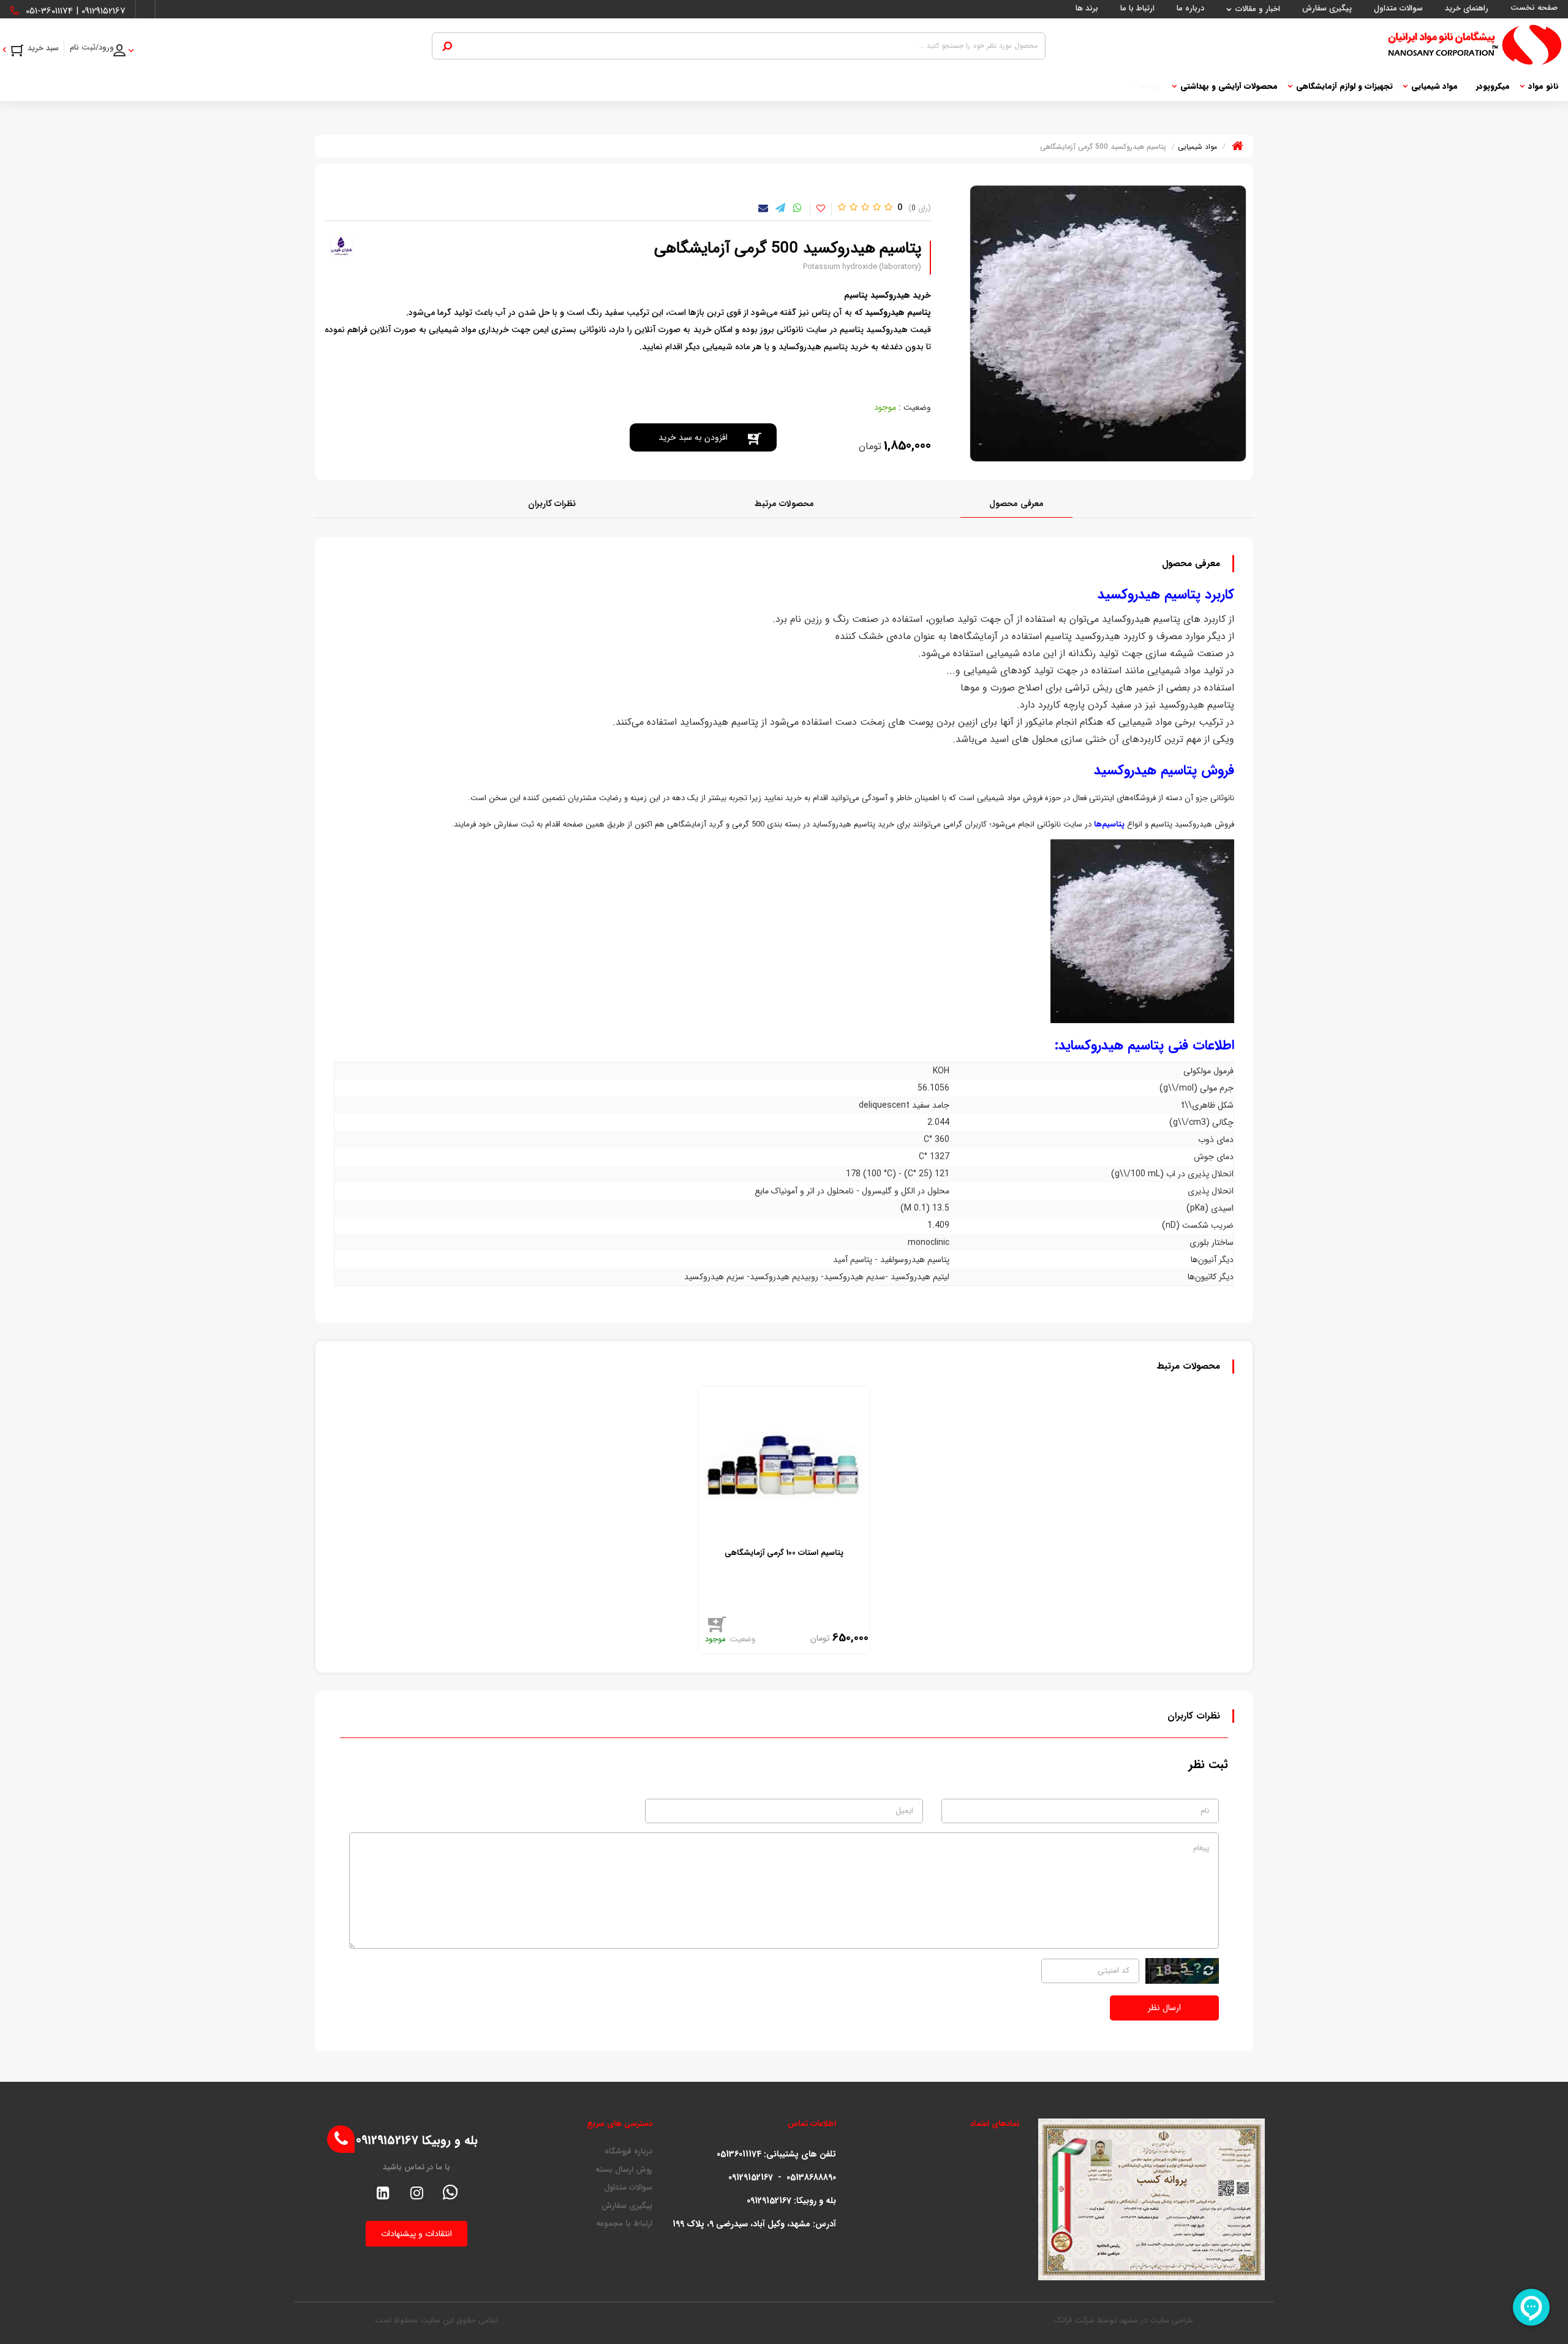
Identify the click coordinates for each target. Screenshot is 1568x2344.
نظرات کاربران (552, 504)
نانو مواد (1543, 86)
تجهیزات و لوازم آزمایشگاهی (1344, 86)
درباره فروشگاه (628, 2152)
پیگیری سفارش (627, 2206)
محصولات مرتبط (784, 504)
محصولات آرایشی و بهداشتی (1229, 86)
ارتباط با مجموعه (624, 2224)
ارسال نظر (1164, 2008)
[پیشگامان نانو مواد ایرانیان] (1304, 45)
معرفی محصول (1016, 504)
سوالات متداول (628, 2188)
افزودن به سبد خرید (693, 437)
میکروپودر (1493, 86)
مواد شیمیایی (1434, 86)
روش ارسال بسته (624, 2170)
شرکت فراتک (1074, 2320)
